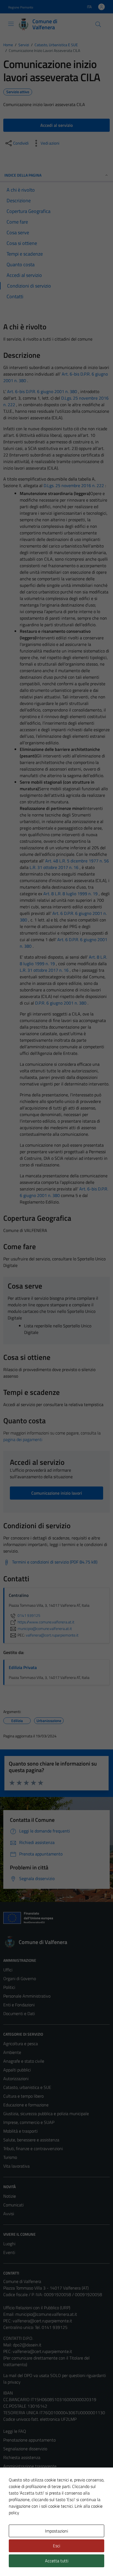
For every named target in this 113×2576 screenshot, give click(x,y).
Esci (56, 2546)
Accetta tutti (57, 2561)
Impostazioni (56, 2531)
